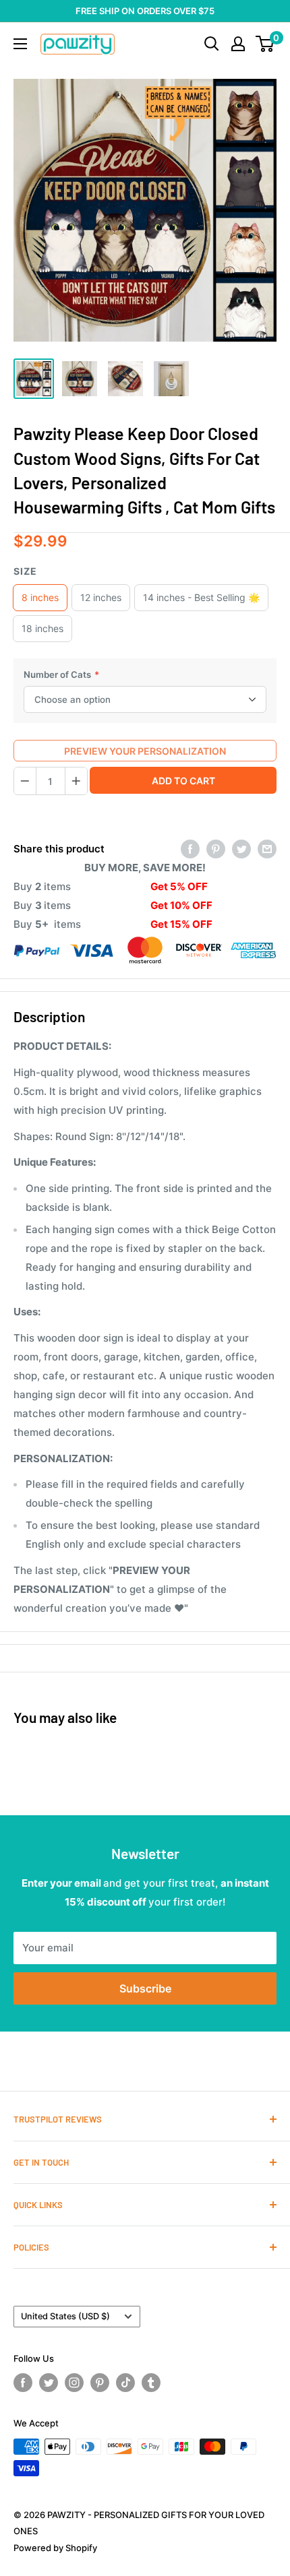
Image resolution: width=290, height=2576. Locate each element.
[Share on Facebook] (190, 849)
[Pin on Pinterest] (216, 849)
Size (25, 571)
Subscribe (145, 1988)
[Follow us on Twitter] (49, 2383)
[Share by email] (267, 849)
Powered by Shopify (55, 2548)
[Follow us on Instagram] (74, 2383)
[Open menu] (20, 44)
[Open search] (212, 44)
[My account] (238, 44)
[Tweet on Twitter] (241, 849)
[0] (265, 44)
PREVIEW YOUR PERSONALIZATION (145, 751)
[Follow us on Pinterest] (100, 2383)
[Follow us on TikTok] (125, 2383)
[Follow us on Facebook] (23, 2383)
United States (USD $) (65, 2316)
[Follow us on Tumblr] (151, 2383)
